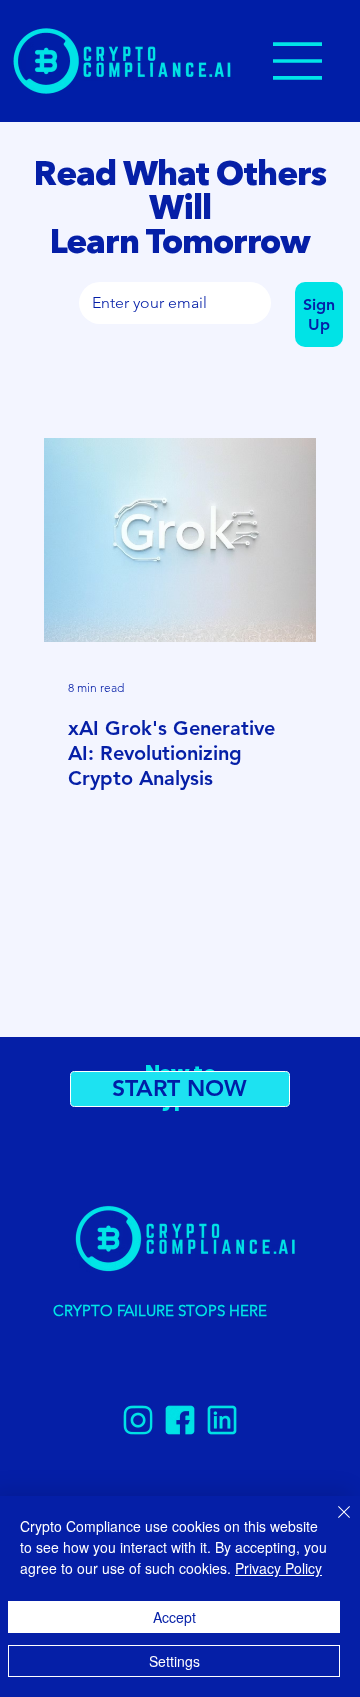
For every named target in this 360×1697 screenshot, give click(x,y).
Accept (174, 1617)
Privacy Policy (278, 1568)
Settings (174, 1661)
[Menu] (298, 61)
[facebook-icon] (180, 1420)
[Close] (332, 1524)
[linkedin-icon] (222, 1420)
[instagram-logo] (138, 1420)
